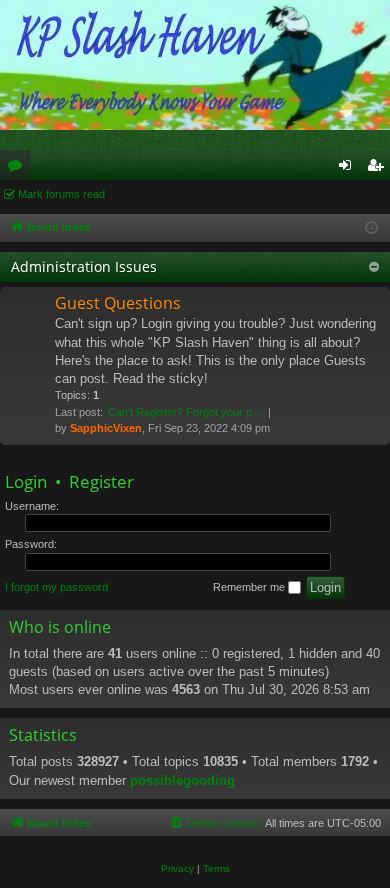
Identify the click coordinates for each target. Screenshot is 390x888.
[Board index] (195, 65)
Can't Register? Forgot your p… (185, 412)
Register (101, 481)
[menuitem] (213, 823)
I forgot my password (56, 587)
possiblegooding (182, 780)
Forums (19, 169)
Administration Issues (84, 266)
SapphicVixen (106, 428)
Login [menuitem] (349, 169)
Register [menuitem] (379, 169)
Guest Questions (118, 303)
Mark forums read (61, 194)
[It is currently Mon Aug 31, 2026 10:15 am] (371, 228)
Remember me (250, 587)
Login (26, 481)
